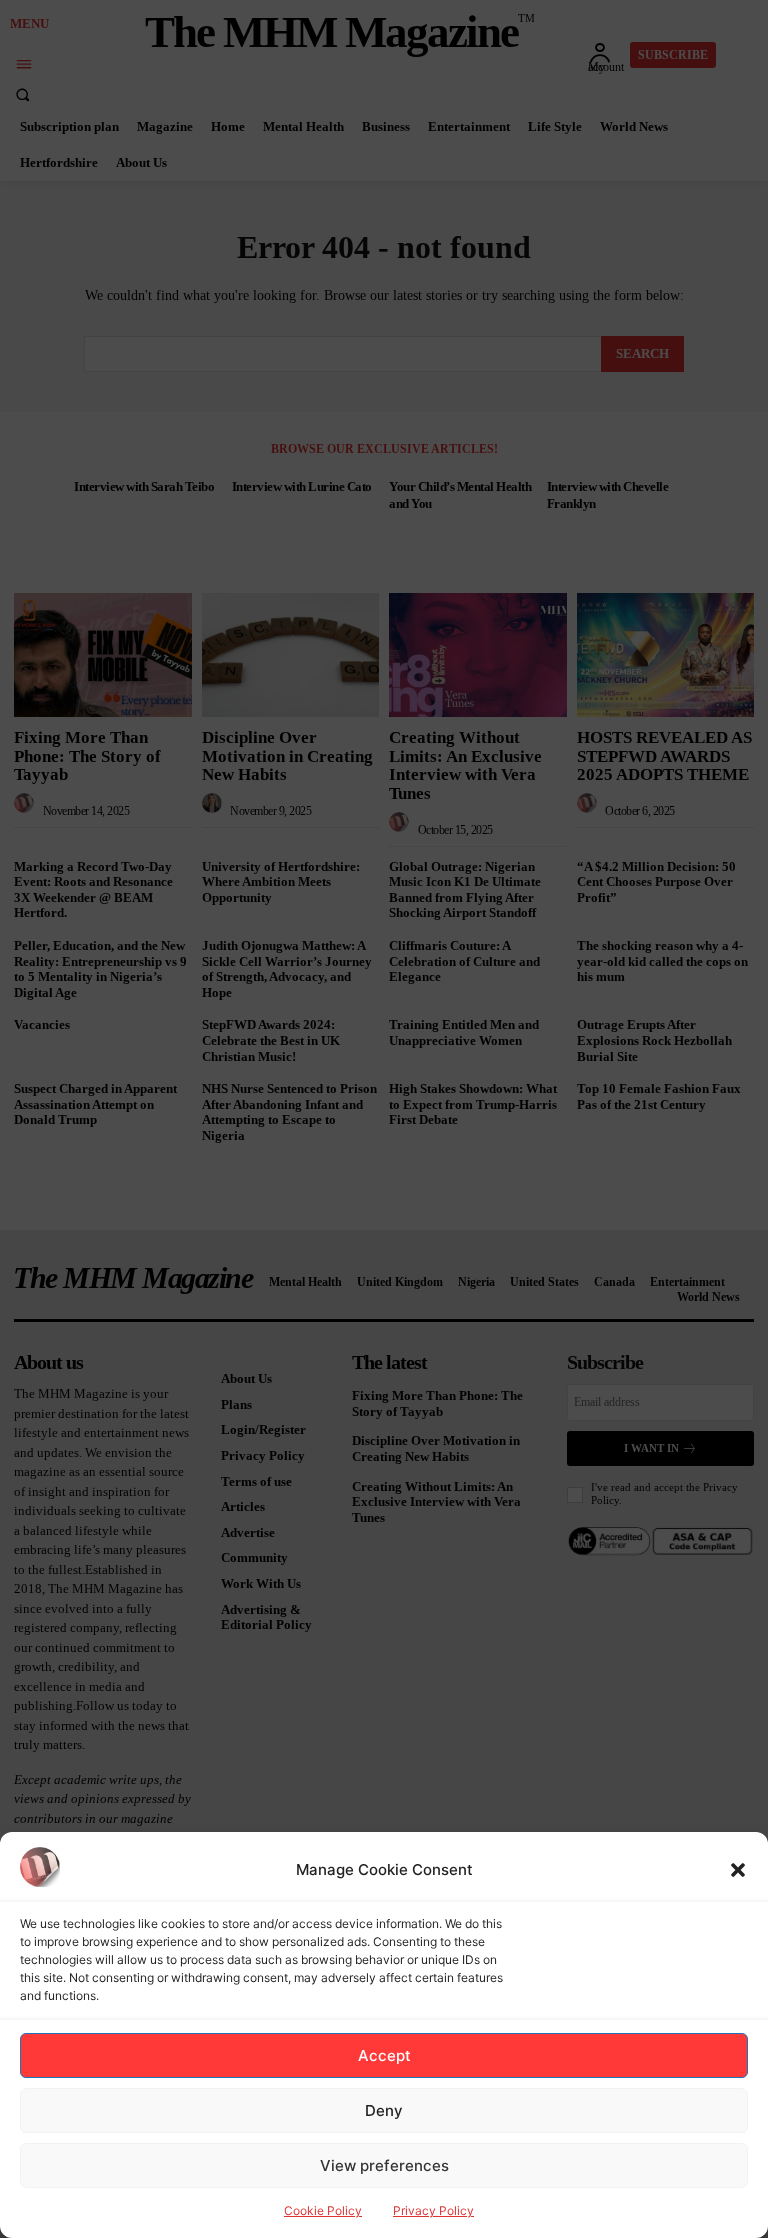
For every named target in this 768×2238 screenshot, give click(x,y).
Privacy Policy (433, 2210)
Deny (384, 2110)
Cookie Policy (323, 2210)
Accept (384, 2055)
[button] (738, 1870)
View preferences (384, 2165)
